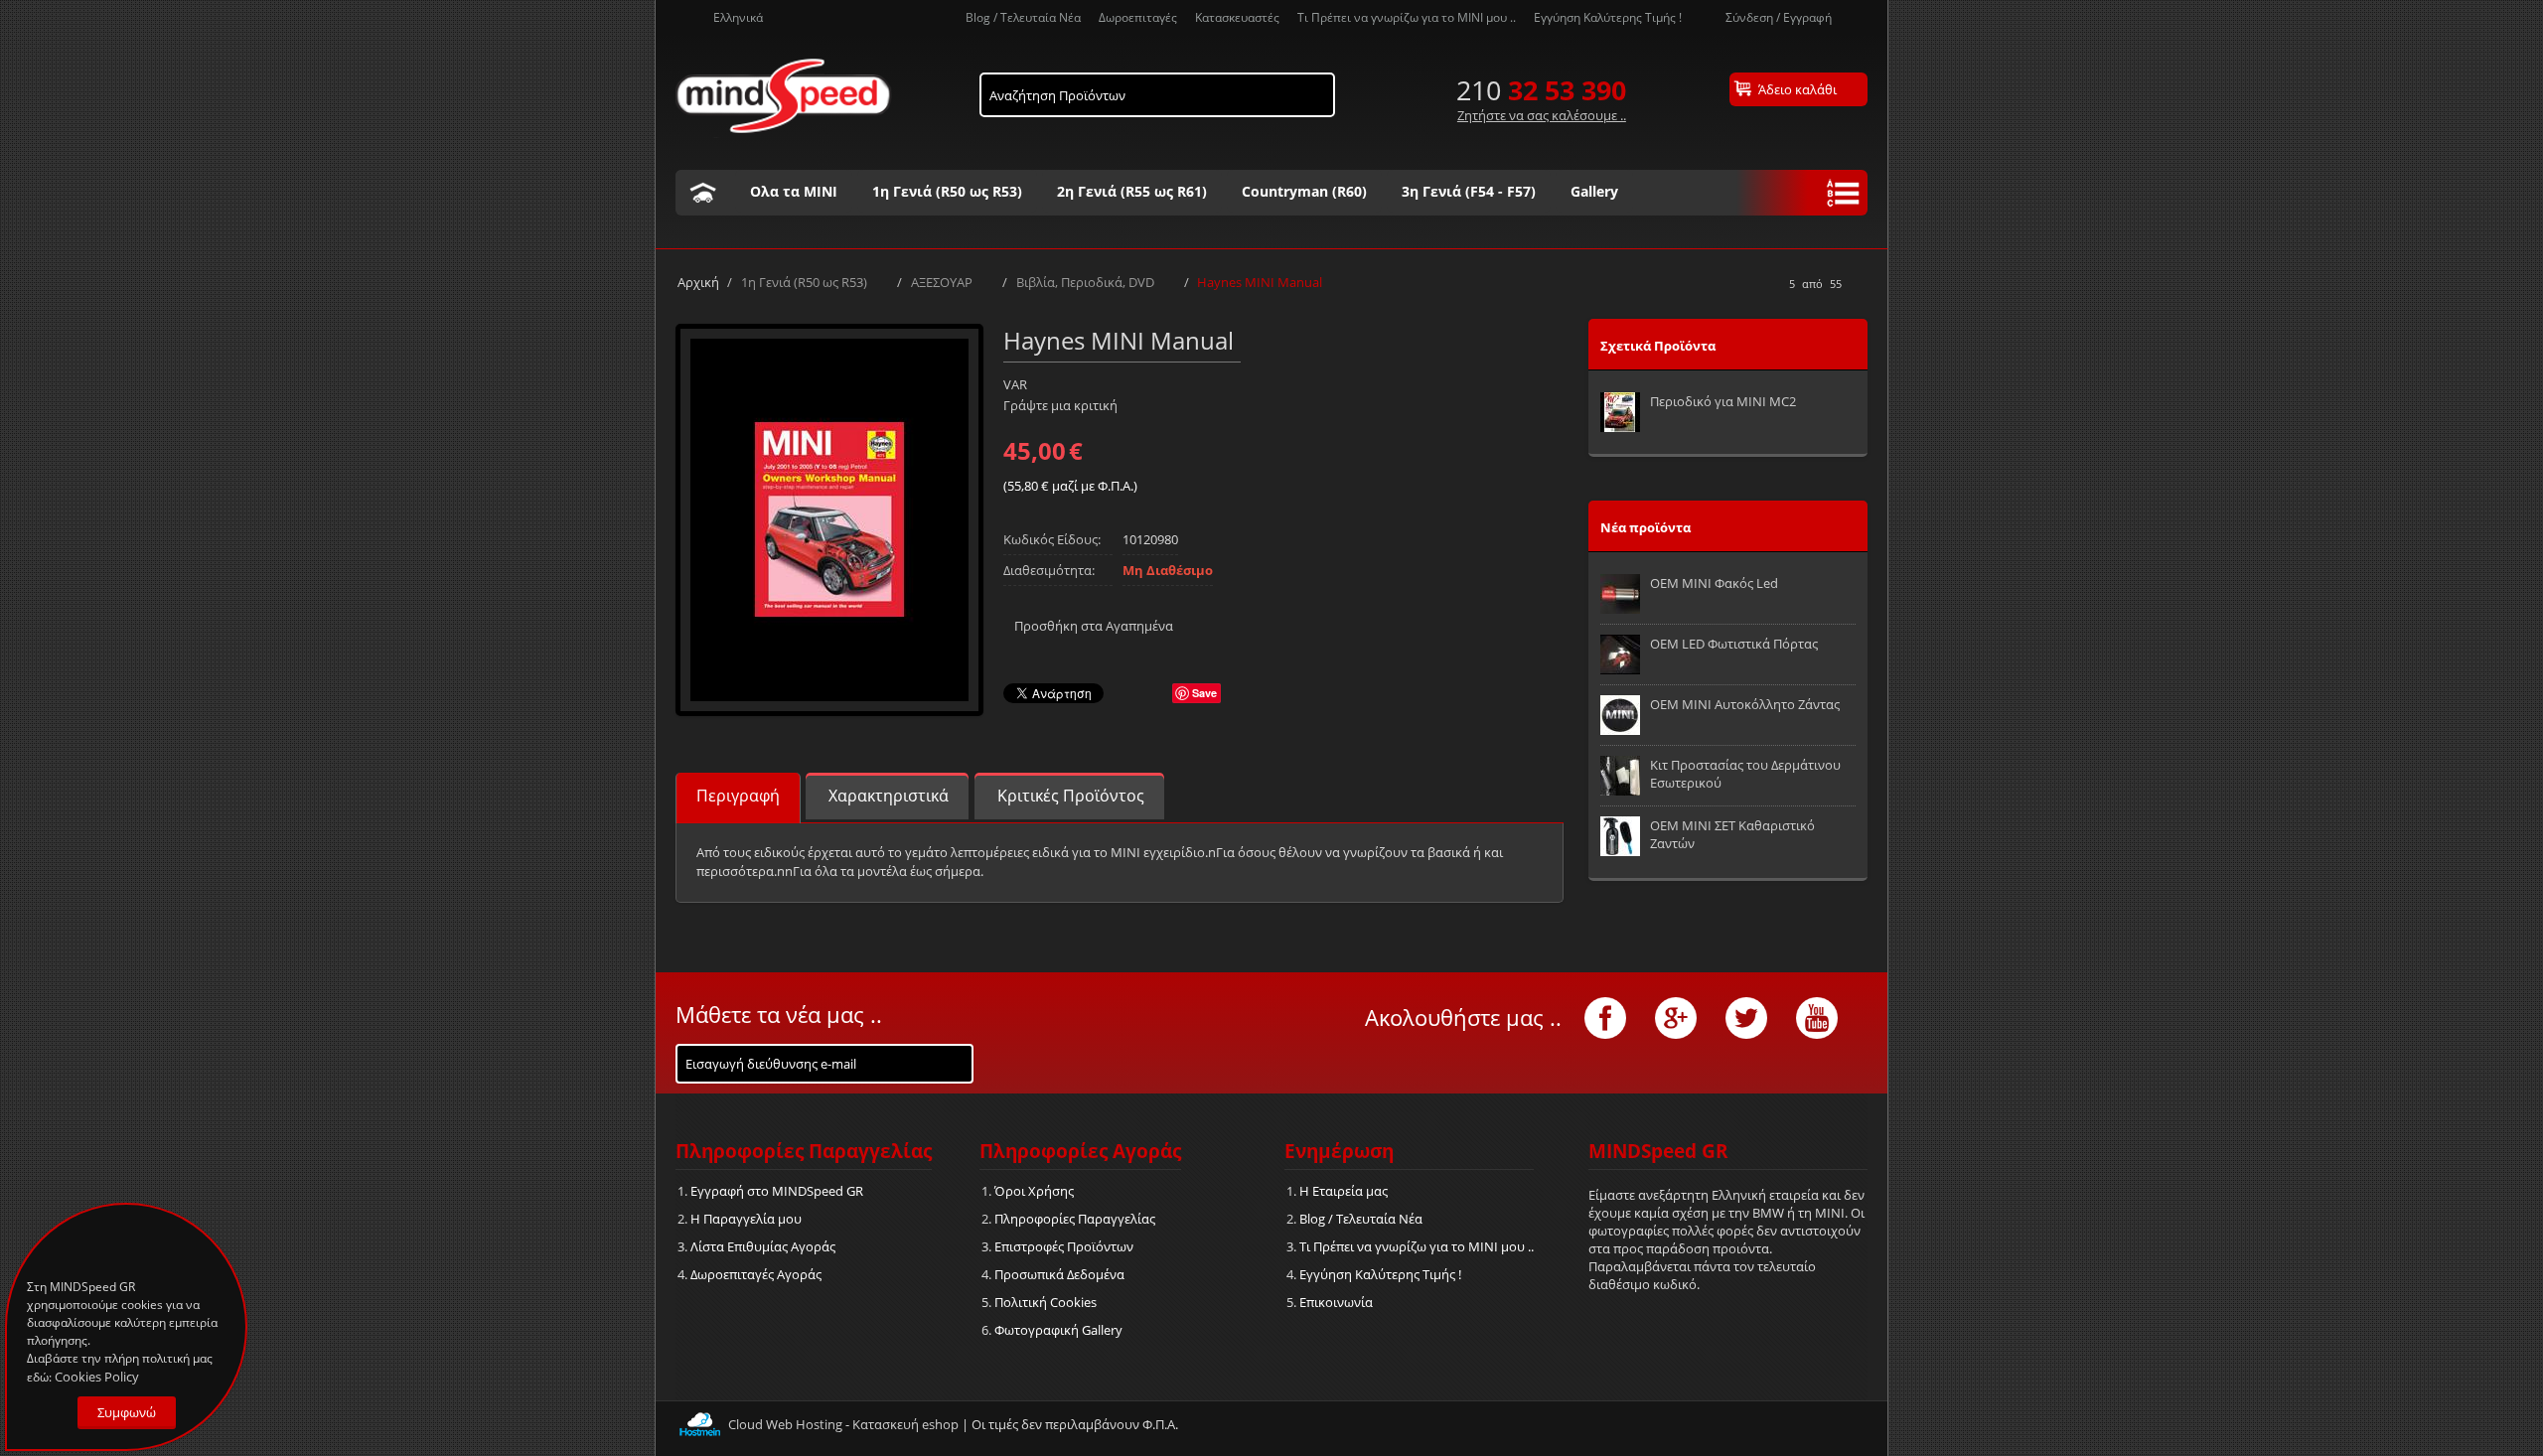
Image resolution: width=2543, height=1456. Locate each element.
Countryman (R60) (1304, 191)
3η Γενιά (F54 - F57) (1469, 191)
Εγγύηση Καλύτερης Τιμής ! (1608, 17)
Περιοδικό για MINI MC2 (1723, 401)
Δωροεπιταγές (1138, 17)
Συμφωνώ (127, 1412)
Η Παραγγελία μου (746, 1219)
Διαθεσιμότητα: (1049, 570)
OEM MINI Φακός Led (1714, 583)
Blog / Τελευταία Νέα (1023, 17)
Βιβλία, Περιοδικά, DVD (1085, 282)
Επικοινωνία (1336, 1302)
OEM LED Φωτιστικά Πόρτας (1734, 644)
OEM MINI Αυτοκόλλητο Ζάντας (1745, 704)
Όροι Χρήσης (1034, 1191)
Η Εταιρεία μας (1344, 1191)
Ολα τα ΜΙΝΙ (794, 191)
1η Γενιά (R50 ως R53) (947, 191)
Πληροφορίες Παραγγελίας (1075, 1219)
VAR (1015, 384)
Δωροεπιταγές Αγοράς (756, 1274)
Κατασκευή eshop (905, 1424)
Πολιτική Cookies (1046, 1302)
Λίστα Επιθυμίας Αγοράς (763, 1246)
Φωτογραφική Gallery (1058, 1330)
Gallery (1594, 191)
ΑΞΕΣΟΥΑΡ (942, 282)
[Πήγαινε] (957, 1060)
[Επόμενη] (1861, 284)
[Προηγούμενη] (1770, 284)
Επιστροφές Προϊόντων (1064, 1246)
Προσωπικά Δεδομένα (1059, 1274)
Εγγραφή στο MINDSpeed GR (777, 1191)
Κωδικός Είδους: (1052, 539)
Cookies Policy (97, 1377)
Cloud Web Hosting (785, 1424)
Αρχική (698, 282)
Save (1204, 693)
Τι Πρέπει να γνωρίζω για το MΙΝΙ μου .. (1407, 17)
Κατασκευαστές (1237, 17)
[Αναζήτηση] (1320, 90)
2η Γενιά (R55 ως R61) (1132, 191)
